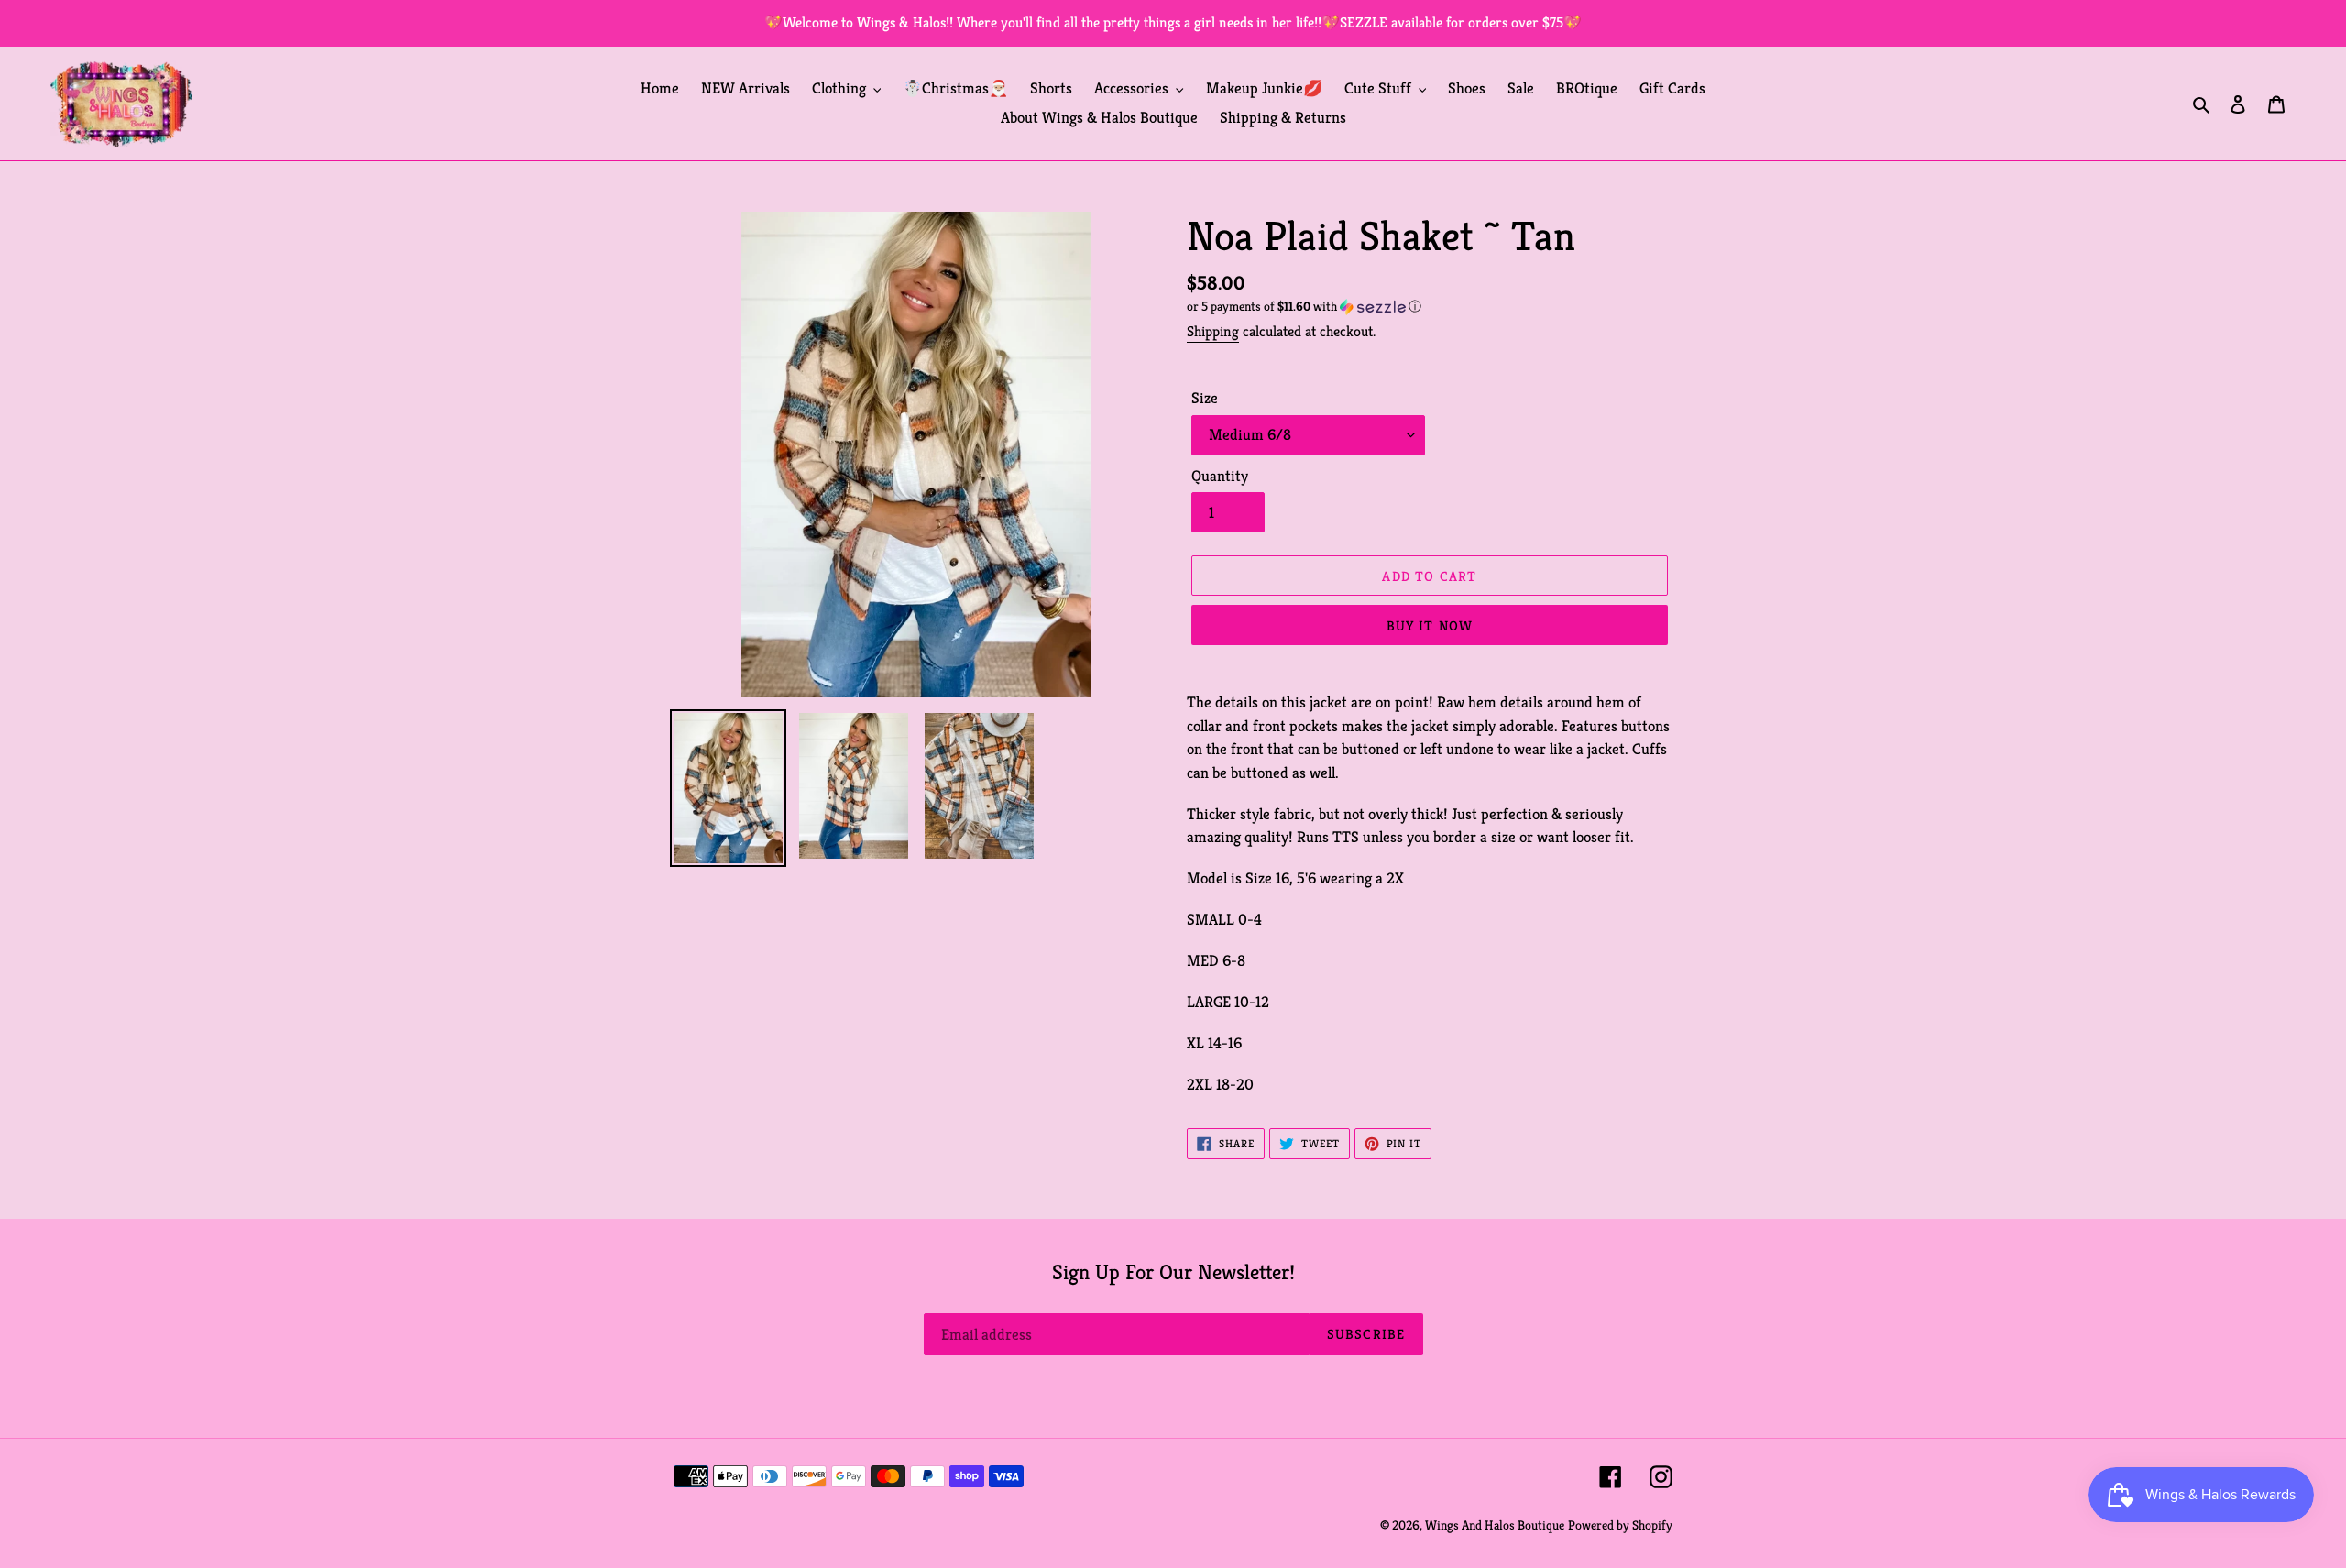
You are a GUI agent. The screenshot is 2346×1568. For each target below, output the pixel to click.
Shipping (1213, 331)
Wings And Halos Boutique (1495, 1525)
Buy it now (1430, 625)
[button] (1304, 307)
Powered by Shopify (1620, 1525)
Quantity (1220, 476)
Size (1205, 398)
